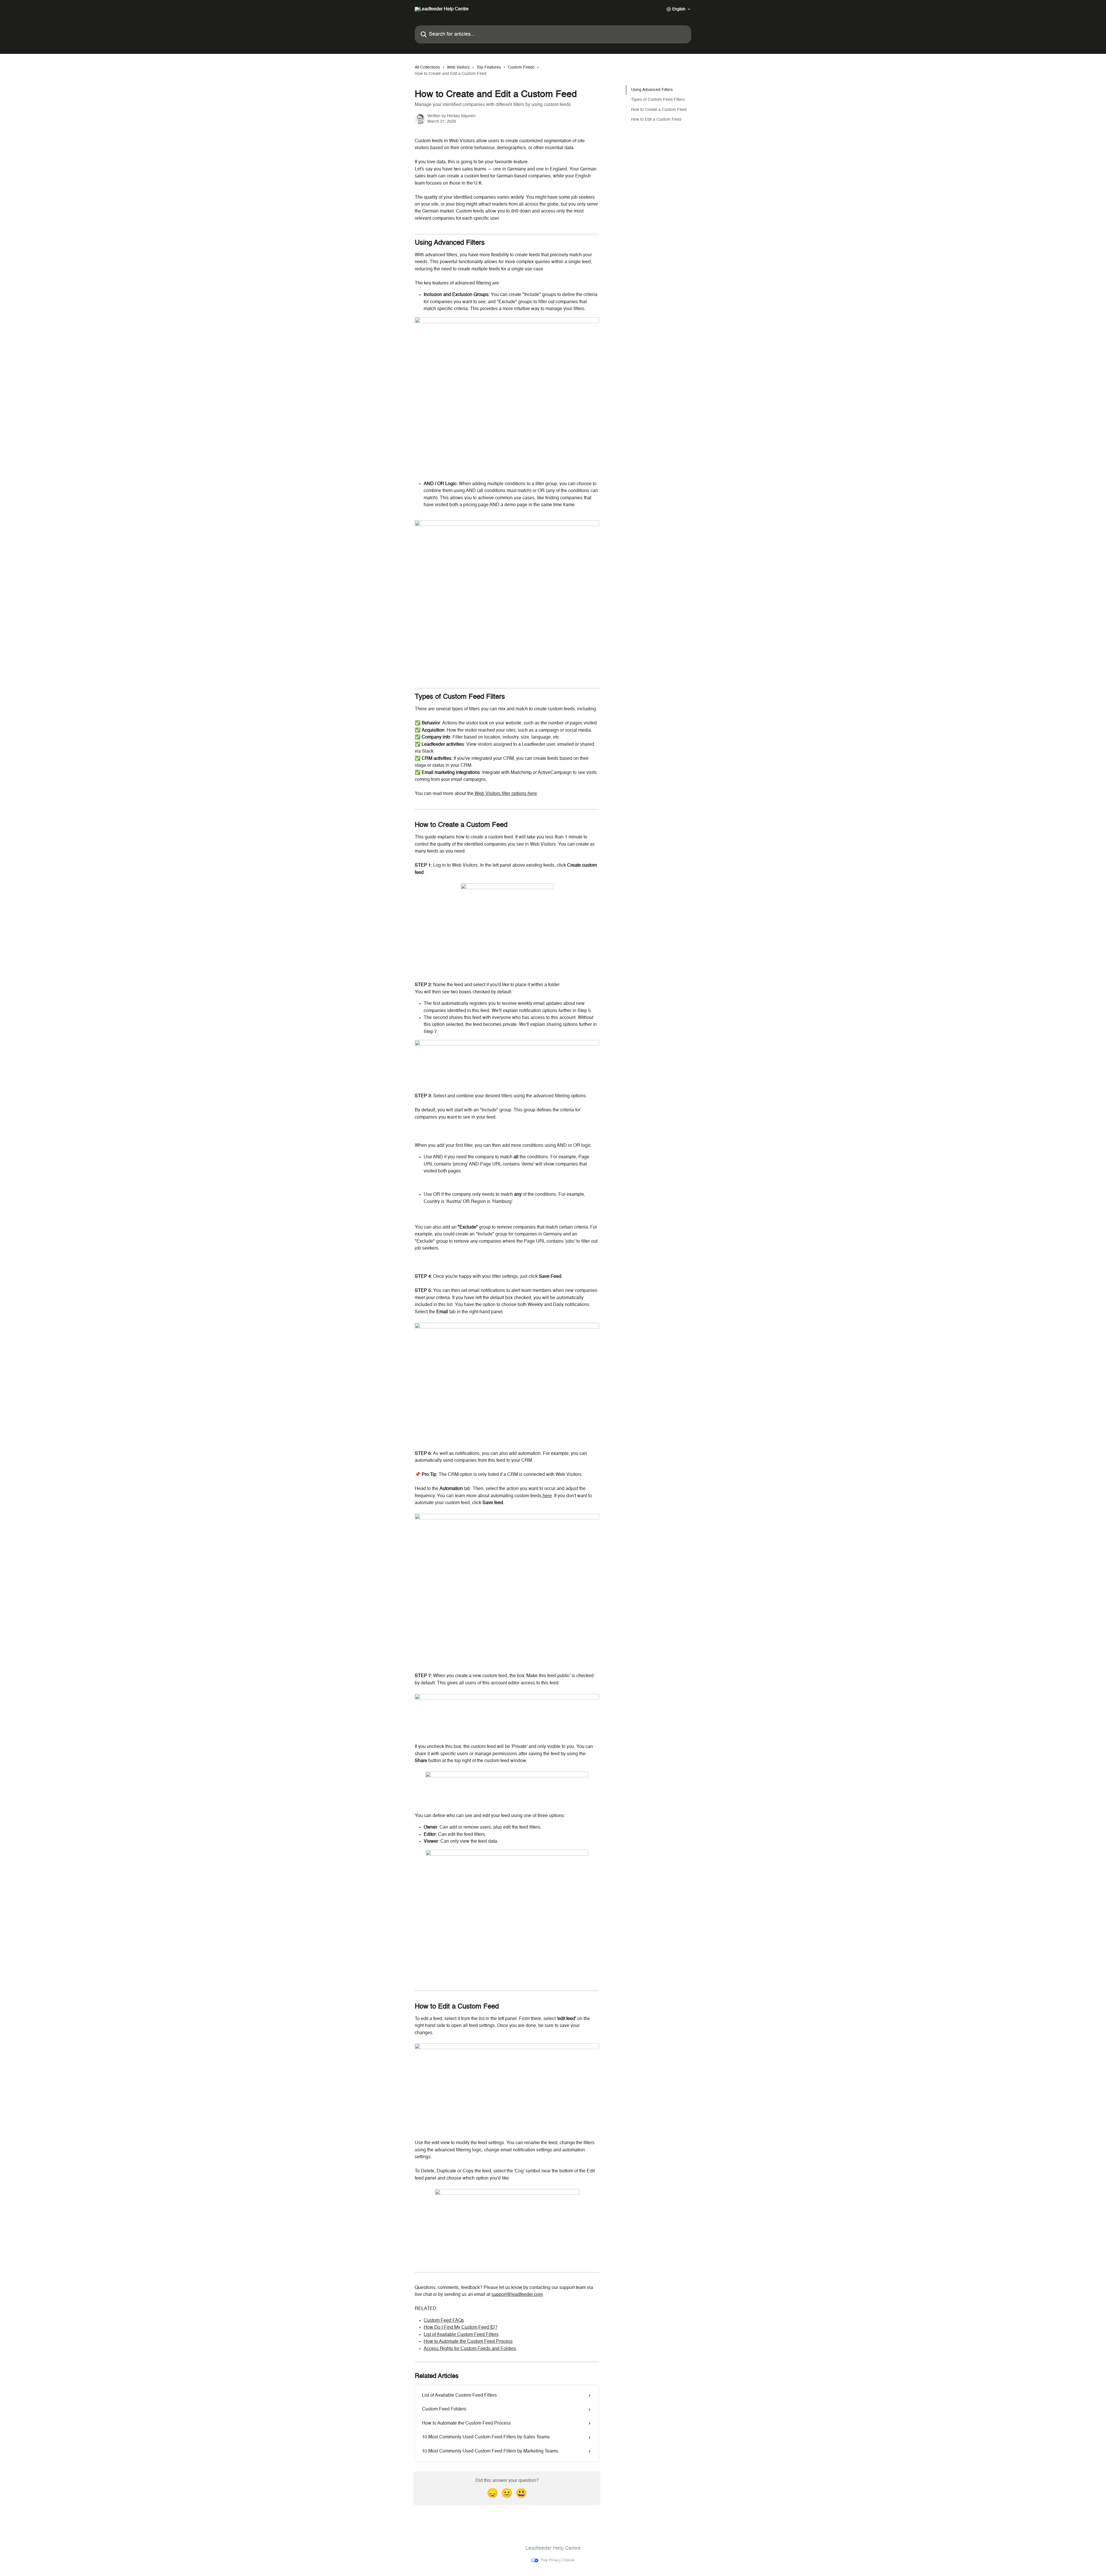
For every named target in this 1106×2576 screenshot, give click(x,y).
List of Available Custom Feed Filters (461, 2335)
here (547, 1496)
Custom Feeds (521, 67)
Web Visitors (458, 67)
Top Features (489, 67)
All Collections (427, 67)
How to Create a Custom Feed (659, 110)
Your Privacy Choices (558, 2560)
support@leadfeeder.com (517, 2295)
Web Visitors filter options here (505, 794)
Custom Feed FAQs (444, 2321)
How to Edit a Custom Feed (656, 119)
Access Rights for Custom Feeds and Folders (470, 2349)
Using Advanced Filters (652, 90)
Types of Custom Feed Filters (658, 100)
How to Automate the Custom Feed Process (468, 2342)
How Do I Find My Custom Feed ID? (461, 2328)
